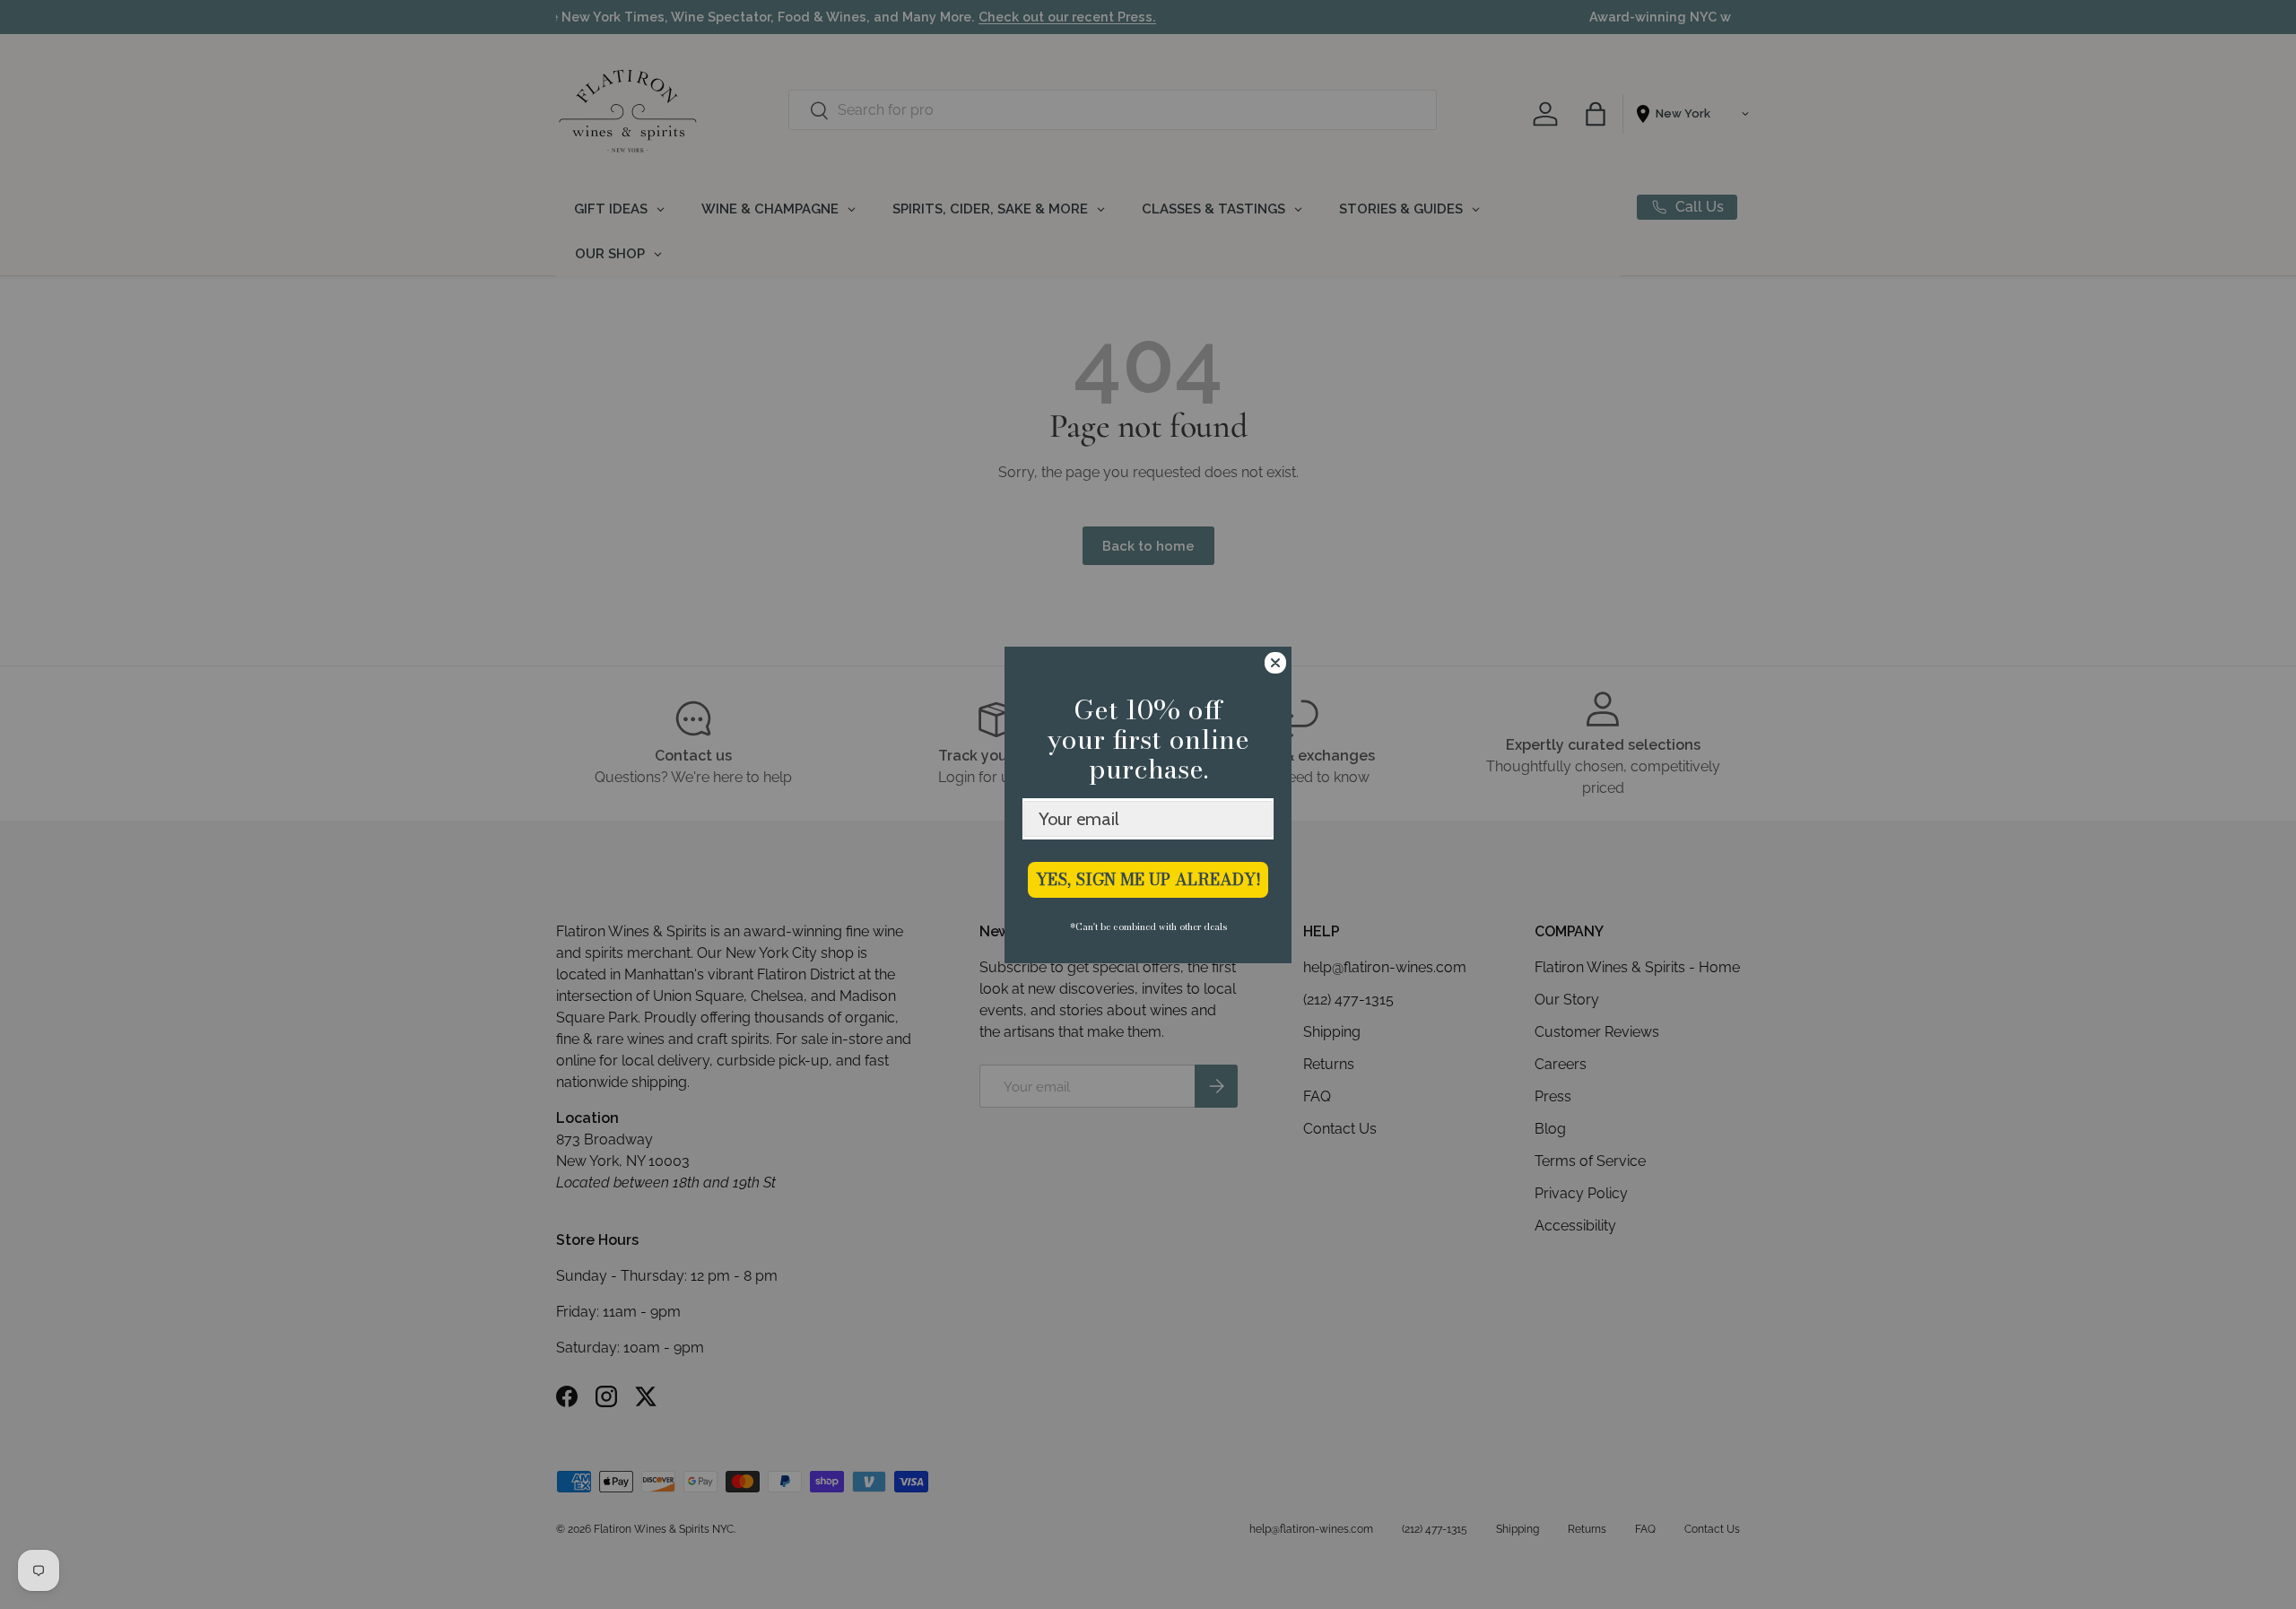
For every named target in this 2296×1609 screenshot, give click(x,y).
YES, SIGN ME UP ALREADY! (1148, 879)
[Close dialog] (1275, 663)
